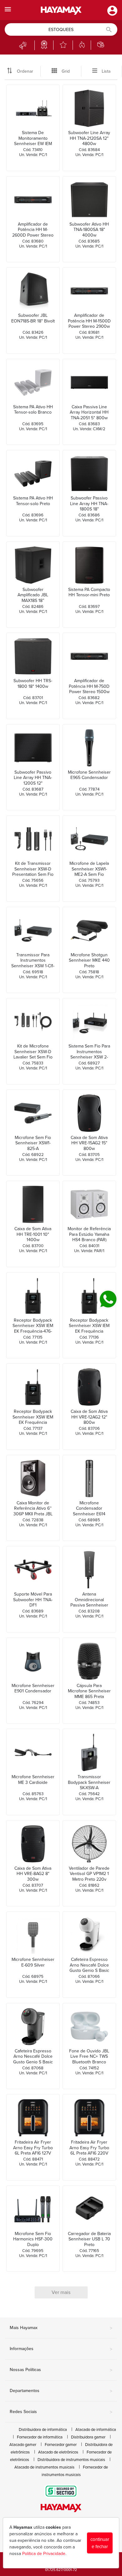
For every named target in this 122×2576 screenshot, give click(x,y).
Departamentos (61, 2391)
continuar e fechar (100, 2543)
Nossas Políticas (61, 2370)
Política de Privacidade (44, 2554)
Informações (61, 2349)
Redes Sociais (61, 2412)
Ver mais (61, 2292)
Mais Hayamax (61, 2328)
